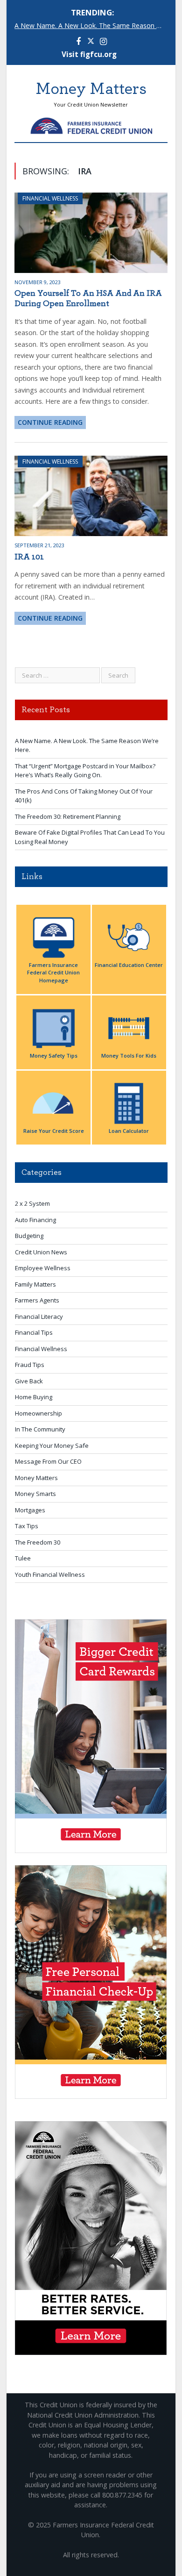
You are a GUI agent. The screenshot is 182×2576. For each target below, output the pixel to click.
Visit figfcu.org (89, 54)
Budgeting (29, 1236)
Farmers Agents (37, 1300)
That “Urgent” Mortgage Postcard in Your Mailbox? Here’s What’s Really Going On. (85, 771)
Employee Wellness (43, 1268)
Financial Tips (34, 1332)
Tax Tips (27, 1526)
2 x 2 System (32, 1203)
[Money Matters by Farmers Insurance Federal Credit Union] (91, 124)
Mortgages (30, 1510)
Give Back (29, 1381)
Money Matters (36, 1478)
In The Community (40, 1429)
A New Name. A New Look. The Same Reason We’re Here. (93, 26)
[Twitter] (91, 42)
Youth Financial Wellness (50, 1574)
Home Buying (34, 1397)
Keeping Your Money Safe (52, 1445)
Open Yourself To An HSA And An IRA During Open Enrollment (88, 299)
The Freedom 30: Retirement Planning (68, 816)
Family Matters (35, 1284)
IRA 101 (29, 557)
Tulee (23, 1558)
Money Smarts (35, 1494)
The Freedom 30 (38, 1542)
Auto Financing (35, 1220)
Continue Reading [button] (50, 422)
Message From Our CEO (48, 1461)
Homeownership (38, 1413)
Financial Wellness (50, 198)
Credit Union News (41, 1252)
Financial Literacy (39, 1317)
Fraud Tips (30, 1365)
